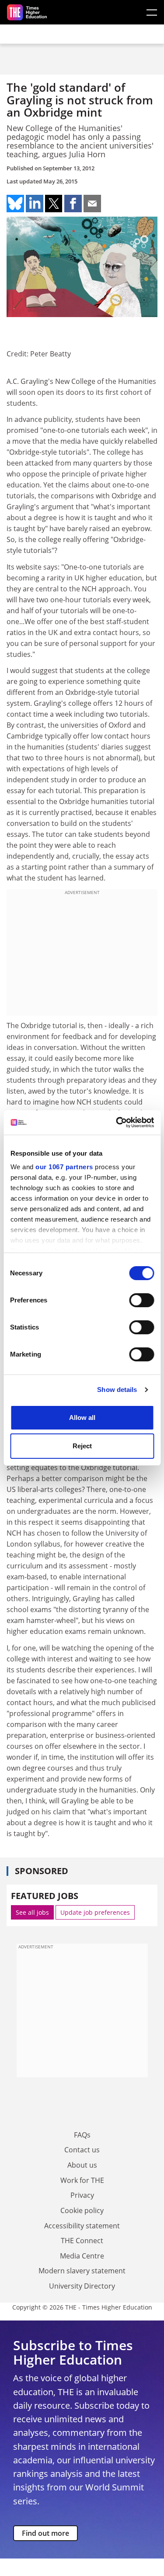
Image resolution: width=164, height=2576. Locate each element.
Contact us (82, 2150)
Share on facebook (73, 204)
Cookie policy (82, 2210)
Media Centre (82, 2256)
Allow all (82, 1417)
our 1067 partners (64, 1167)
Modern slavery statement (82, 2271)
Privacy (82, 2195)
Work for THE (82, 2180)
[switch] (141, 1300)
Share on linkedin (35, 204)
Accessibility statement (82, 2226)
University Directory (82, 2286)
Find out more (45, 2533)
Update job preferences (95, 1912)
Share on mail (92, 204)
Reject (82, 1446)
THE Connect (82, 2241)
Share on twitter (54, 204)
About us (82, 2165)
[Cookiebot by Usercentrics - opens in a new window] (117, 1122)
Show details (117, 1390)
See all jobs (32, 1912)
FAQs (82, 2135)
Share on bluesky (15, 204)
